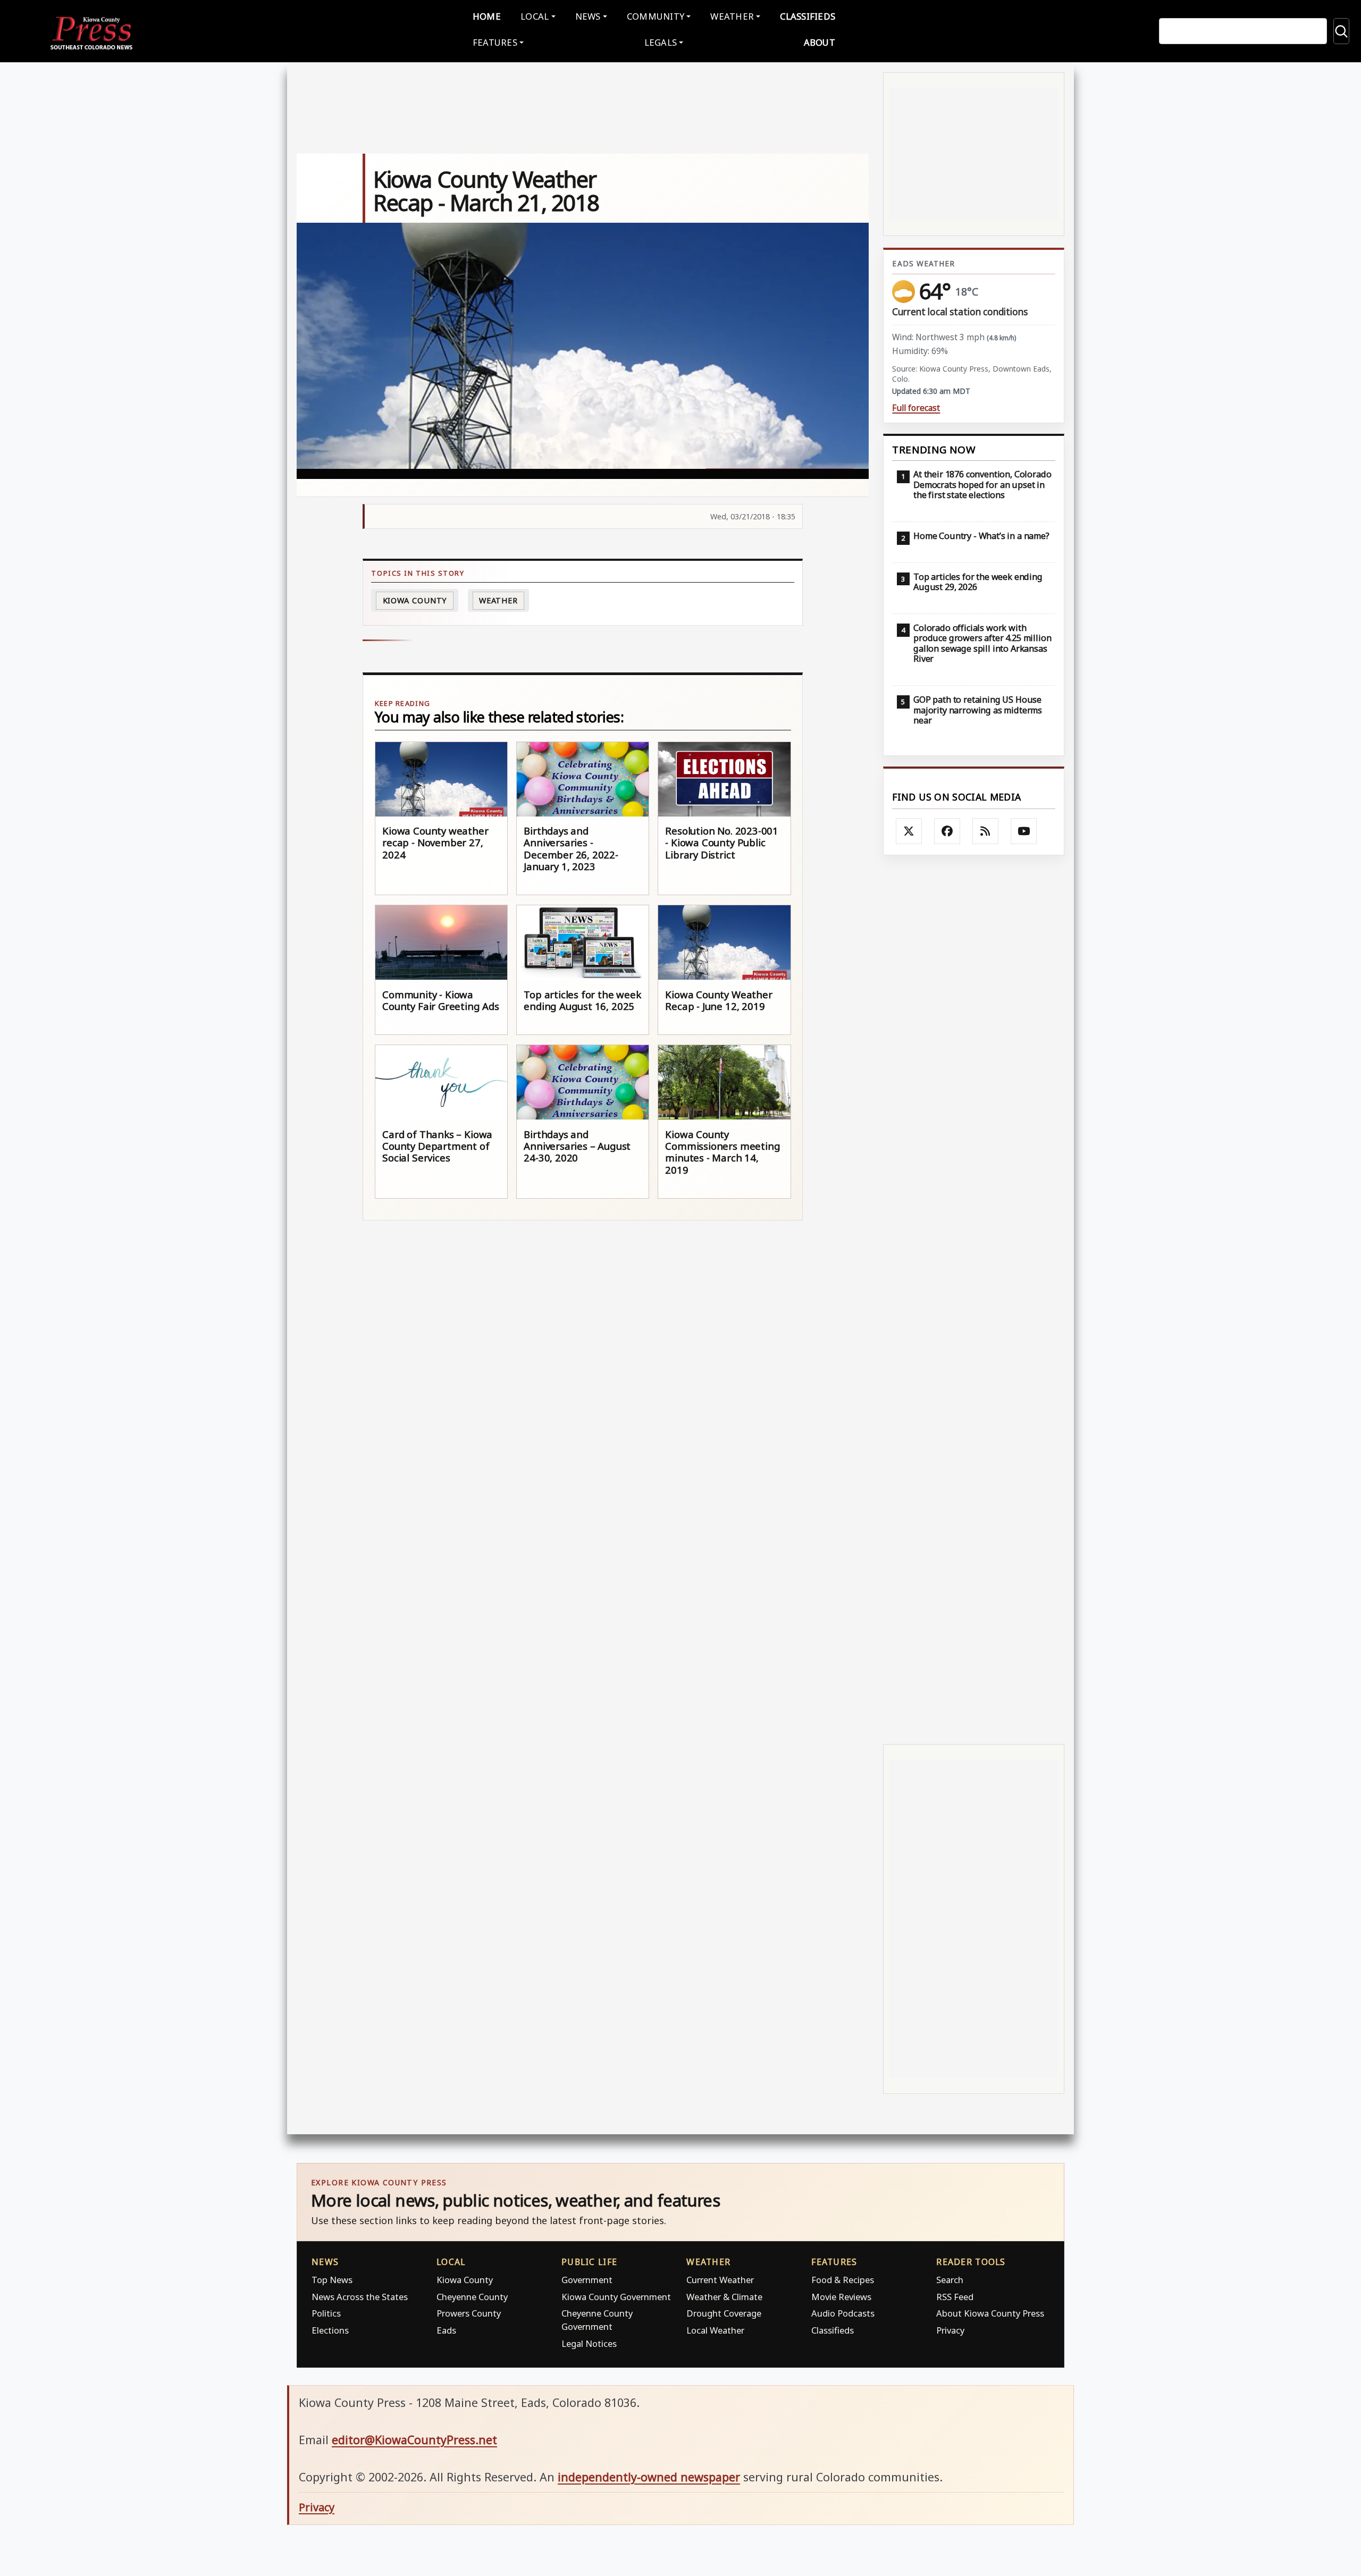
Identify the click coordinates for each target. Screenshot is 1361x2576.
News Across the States (360, 2297)
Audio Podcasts (843, 2313)
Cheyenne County (472, 2297)
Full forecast (916, 408)
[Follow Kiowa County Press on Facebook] (947, 831)
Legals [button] (661, 42)
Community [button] (656, 16)
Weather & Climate (724, 2297)
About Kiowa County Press (990, 2313)
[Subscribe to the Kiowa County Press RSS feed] (986, 831)
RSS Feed (955, 2297)
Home (487, 16)
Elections (330, 2330)
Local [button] (535, 16)
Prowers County (469, 2313)
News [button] (588, 16)
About (820, 42)
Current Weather (720, 2280)
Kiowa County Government (616, 2297)
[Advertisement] (974, 1299)
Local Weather (715, 2330)
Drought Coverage (724, 2313)
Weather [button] (732, 16)
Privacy (950, 2330)
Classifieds (808, 16)
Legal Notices (589, 2343)
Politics (326, 2313)
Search (950, 2280)
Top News (332, 2280)
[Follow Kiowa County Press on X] (909, 831)
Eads (446, 2330)
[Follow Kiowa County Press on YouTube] (1024, 831)
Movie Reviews (841, 2297)
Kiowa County (415, 600)
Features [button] (495, 42)
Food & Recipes (843, 2280)
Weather (498, 600)
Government (587, 2280)
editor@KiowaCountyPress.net (414, 2440)
